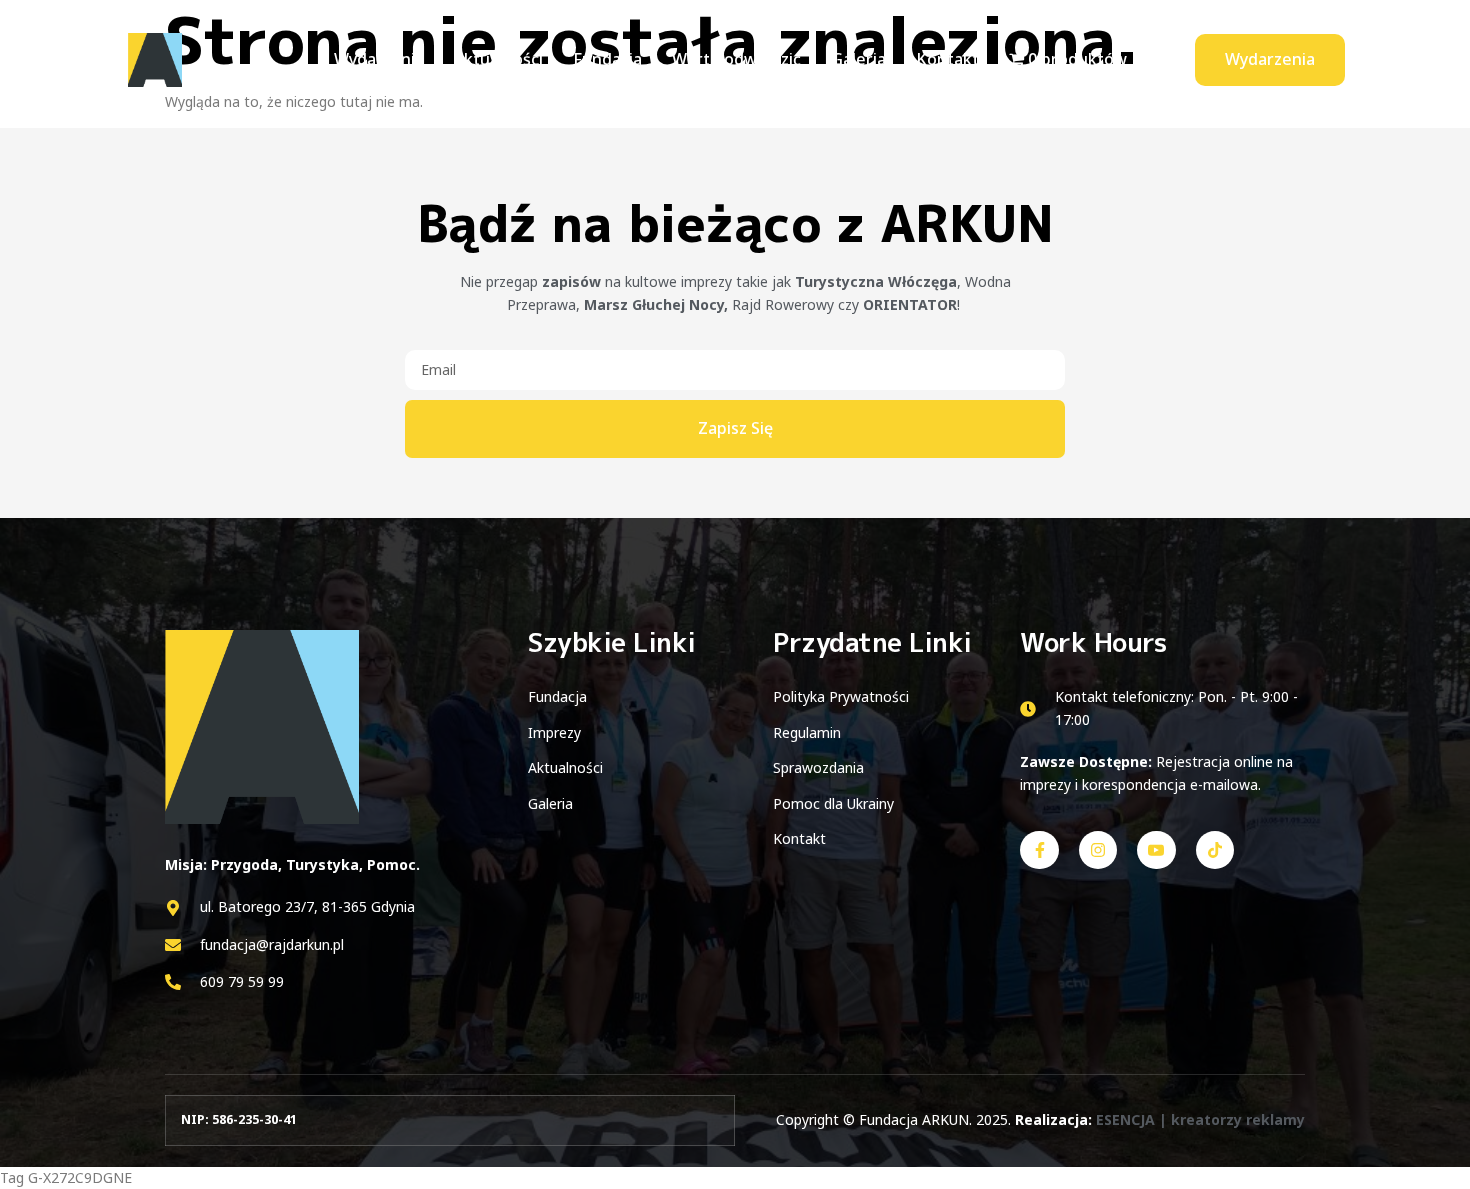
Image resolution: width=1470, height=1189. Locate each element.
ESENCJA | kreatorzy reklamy (1200, 1119)
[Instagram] (1098, 850)
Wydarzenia (379, 59)
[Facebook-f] (1039, 850)
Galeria (858, 59)
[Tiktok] (1215, 850)
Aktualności (498, 59)
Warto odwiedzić (736, 59)
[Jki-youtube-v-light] (1156, 850)
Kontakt (947, 59)
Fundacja (607, 59)
